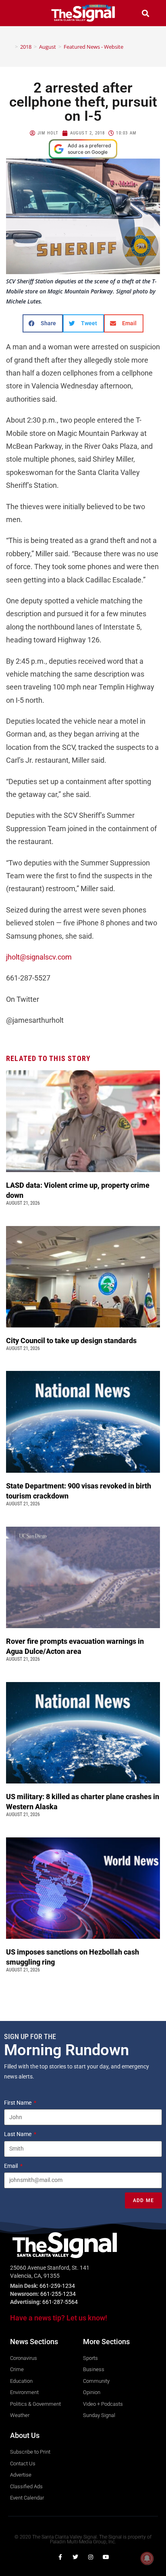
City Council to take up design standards (73, 1341)
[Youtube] (106, 2557)
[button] (21, 13)
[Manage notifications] (147, 2558)
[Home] (10, 47)
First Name (18, 2103)
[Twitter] (75, 2557)
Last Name (18, 2134)
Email (11, 2166)
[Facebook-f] (60, 2557)
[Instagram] (91, 2557)
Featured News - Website (93, 47)
